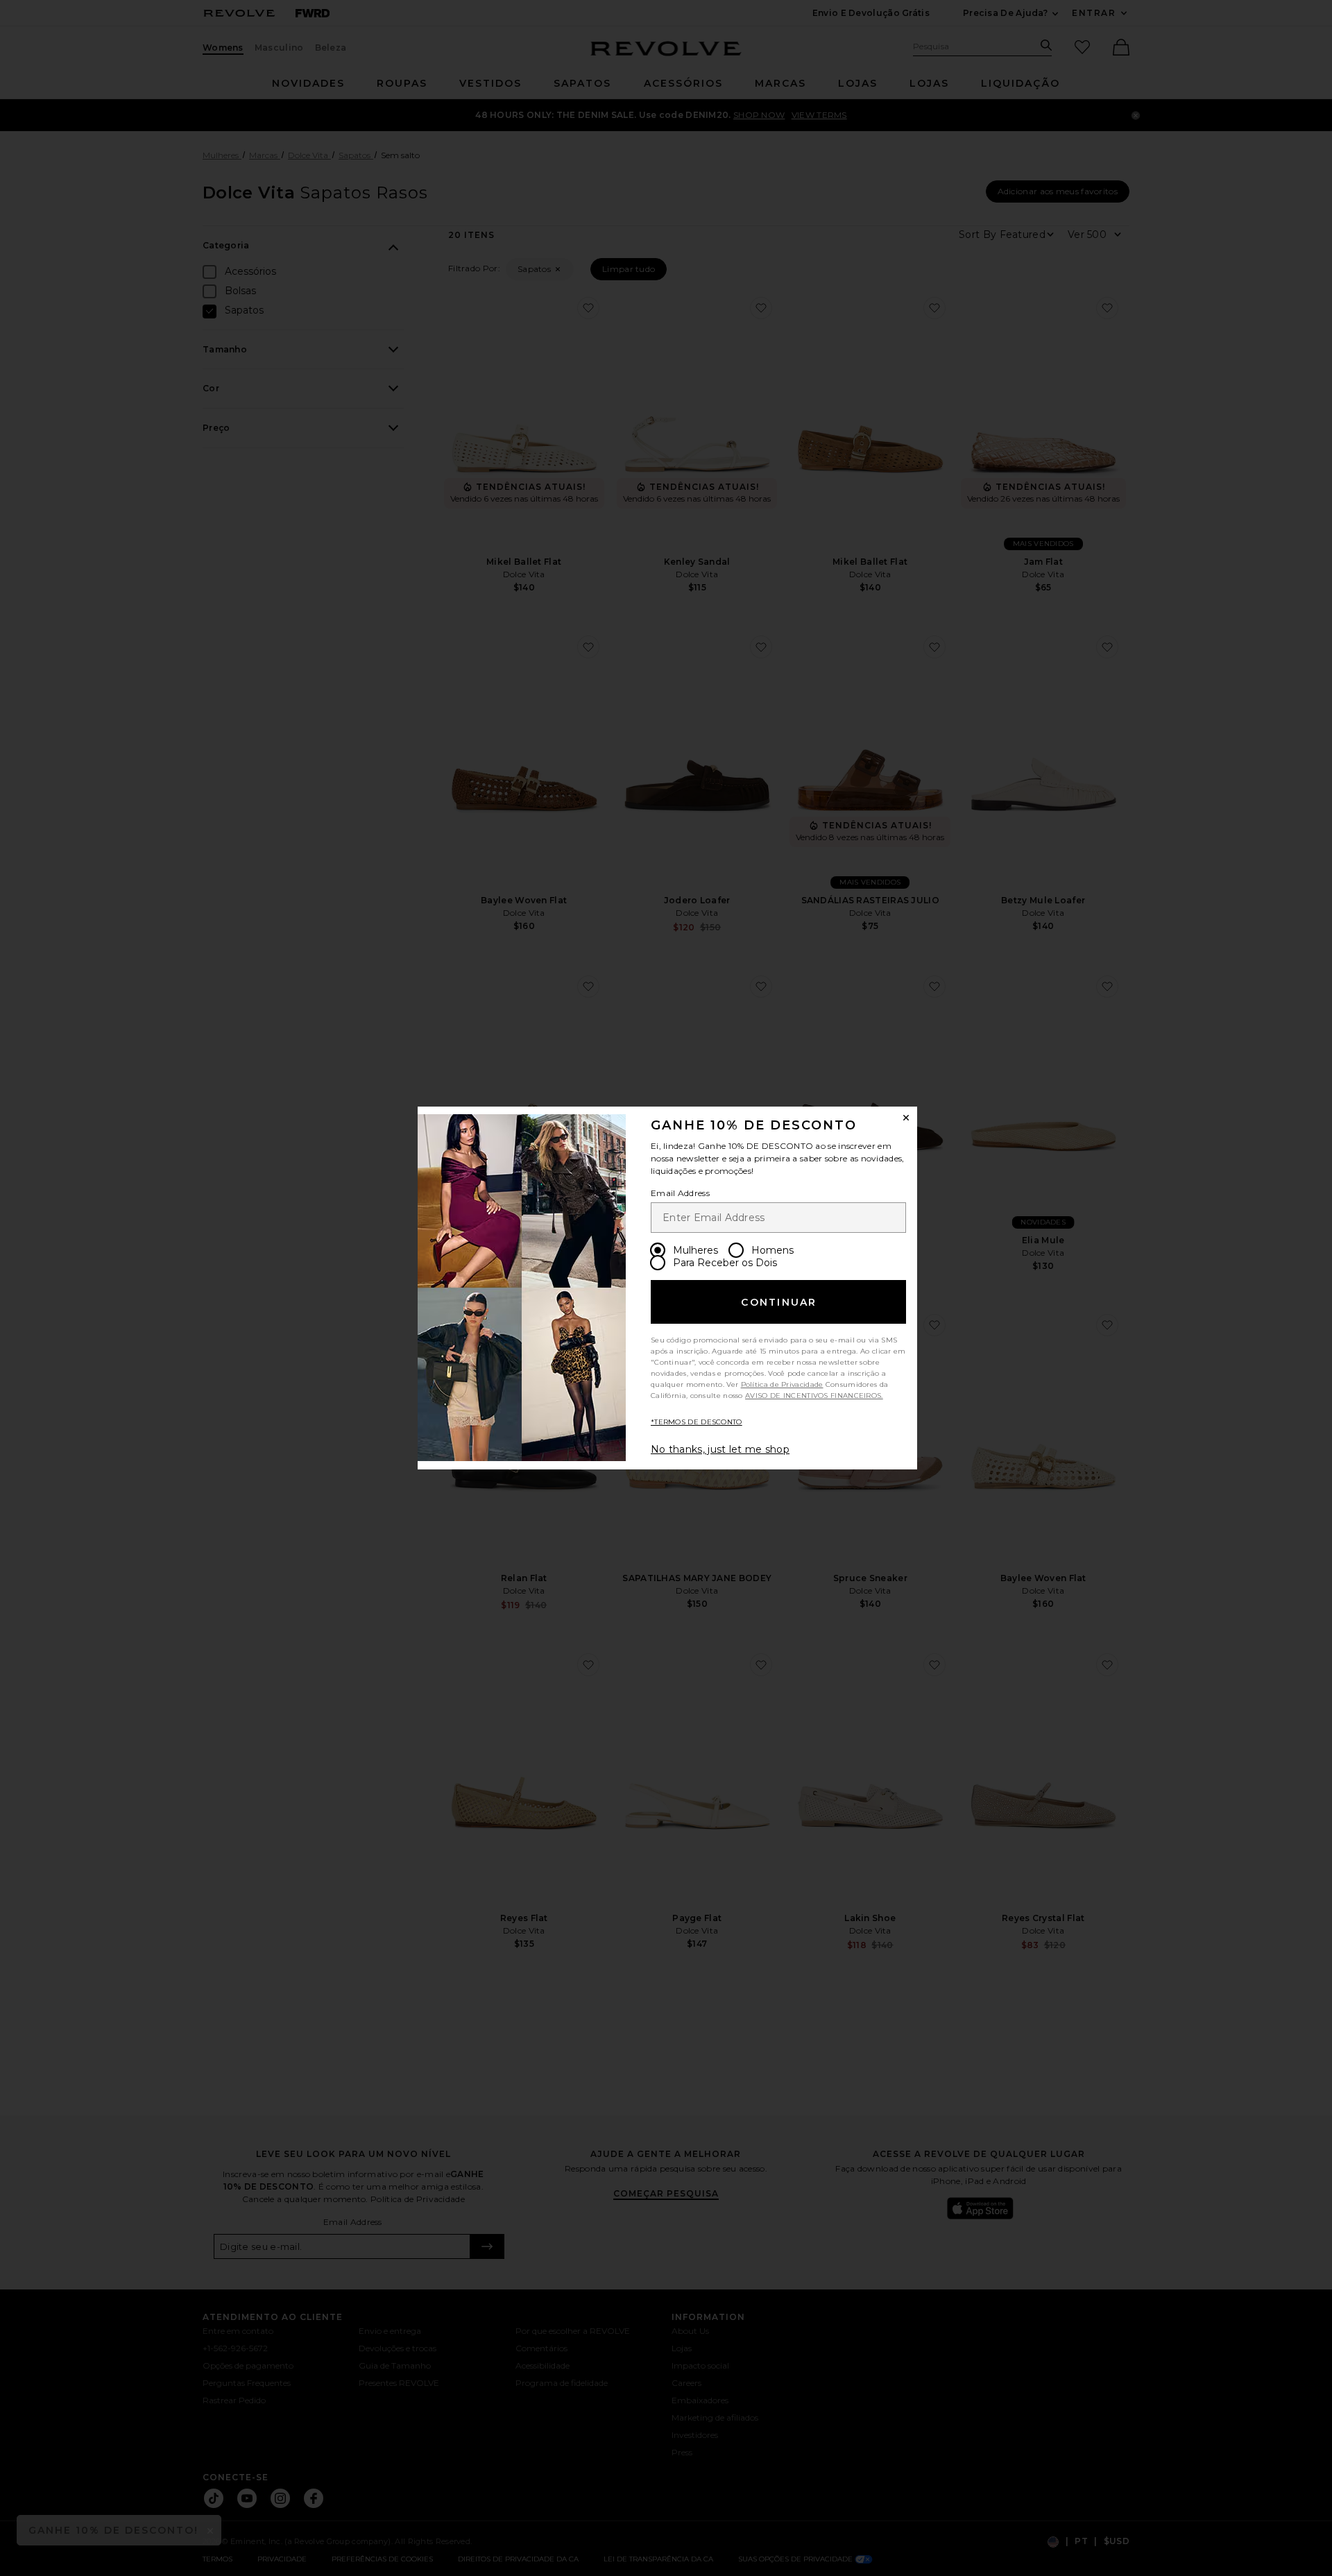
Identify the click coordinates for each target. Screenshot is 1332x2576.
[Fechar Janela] (906, 1118)
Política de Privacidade (782, 1384)
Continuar (779, 1302)
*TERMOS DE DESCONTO (697, 1422)
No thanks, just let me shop (720, 1449)
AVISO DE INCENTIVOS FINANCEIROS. (814, 1396)
